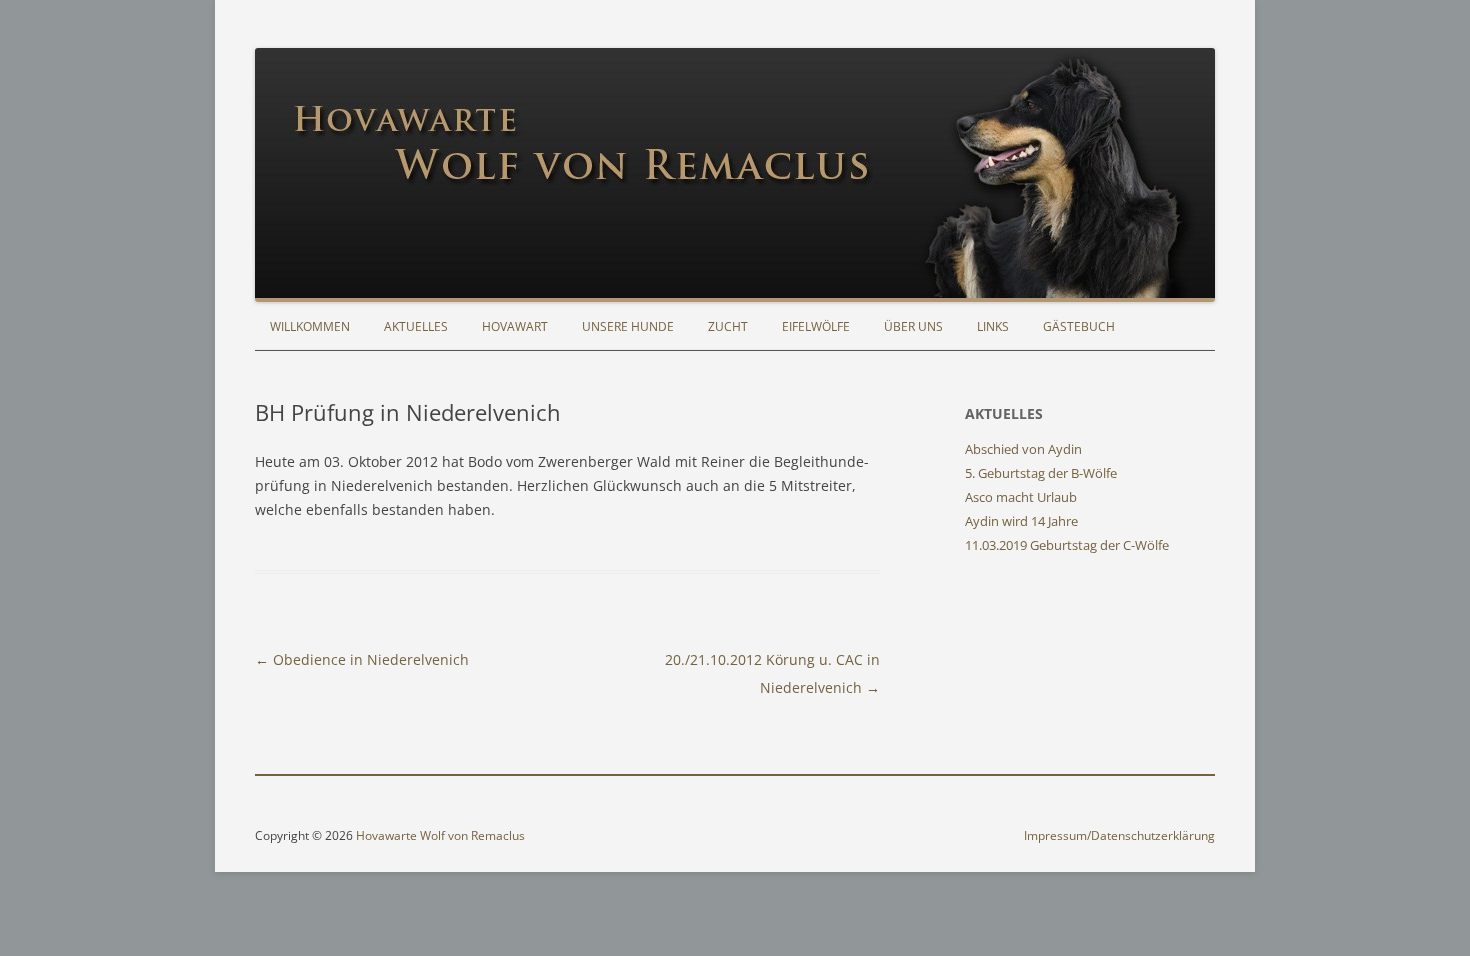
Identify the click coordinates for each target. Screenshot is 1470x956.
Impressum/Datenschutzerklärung (1119, 835)
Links (993, 326)
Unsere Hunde (628, 326)
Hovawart (515, 326)
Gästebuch (1079, 326)
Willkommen (310, 326)
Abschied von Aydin (1023, 449)
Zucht (728, 326)
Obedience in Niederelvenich (362, 659)
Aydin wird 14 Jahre (1021, 521)
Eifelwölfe (816, 326)
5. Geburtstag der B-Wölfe (1041, 473)
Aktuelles (416, 326)
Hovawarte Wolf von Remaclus (440, 835)
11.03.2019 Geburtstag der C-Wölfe (1067, 545)
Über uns (913, 326)
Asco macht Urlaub (1021, 497)
